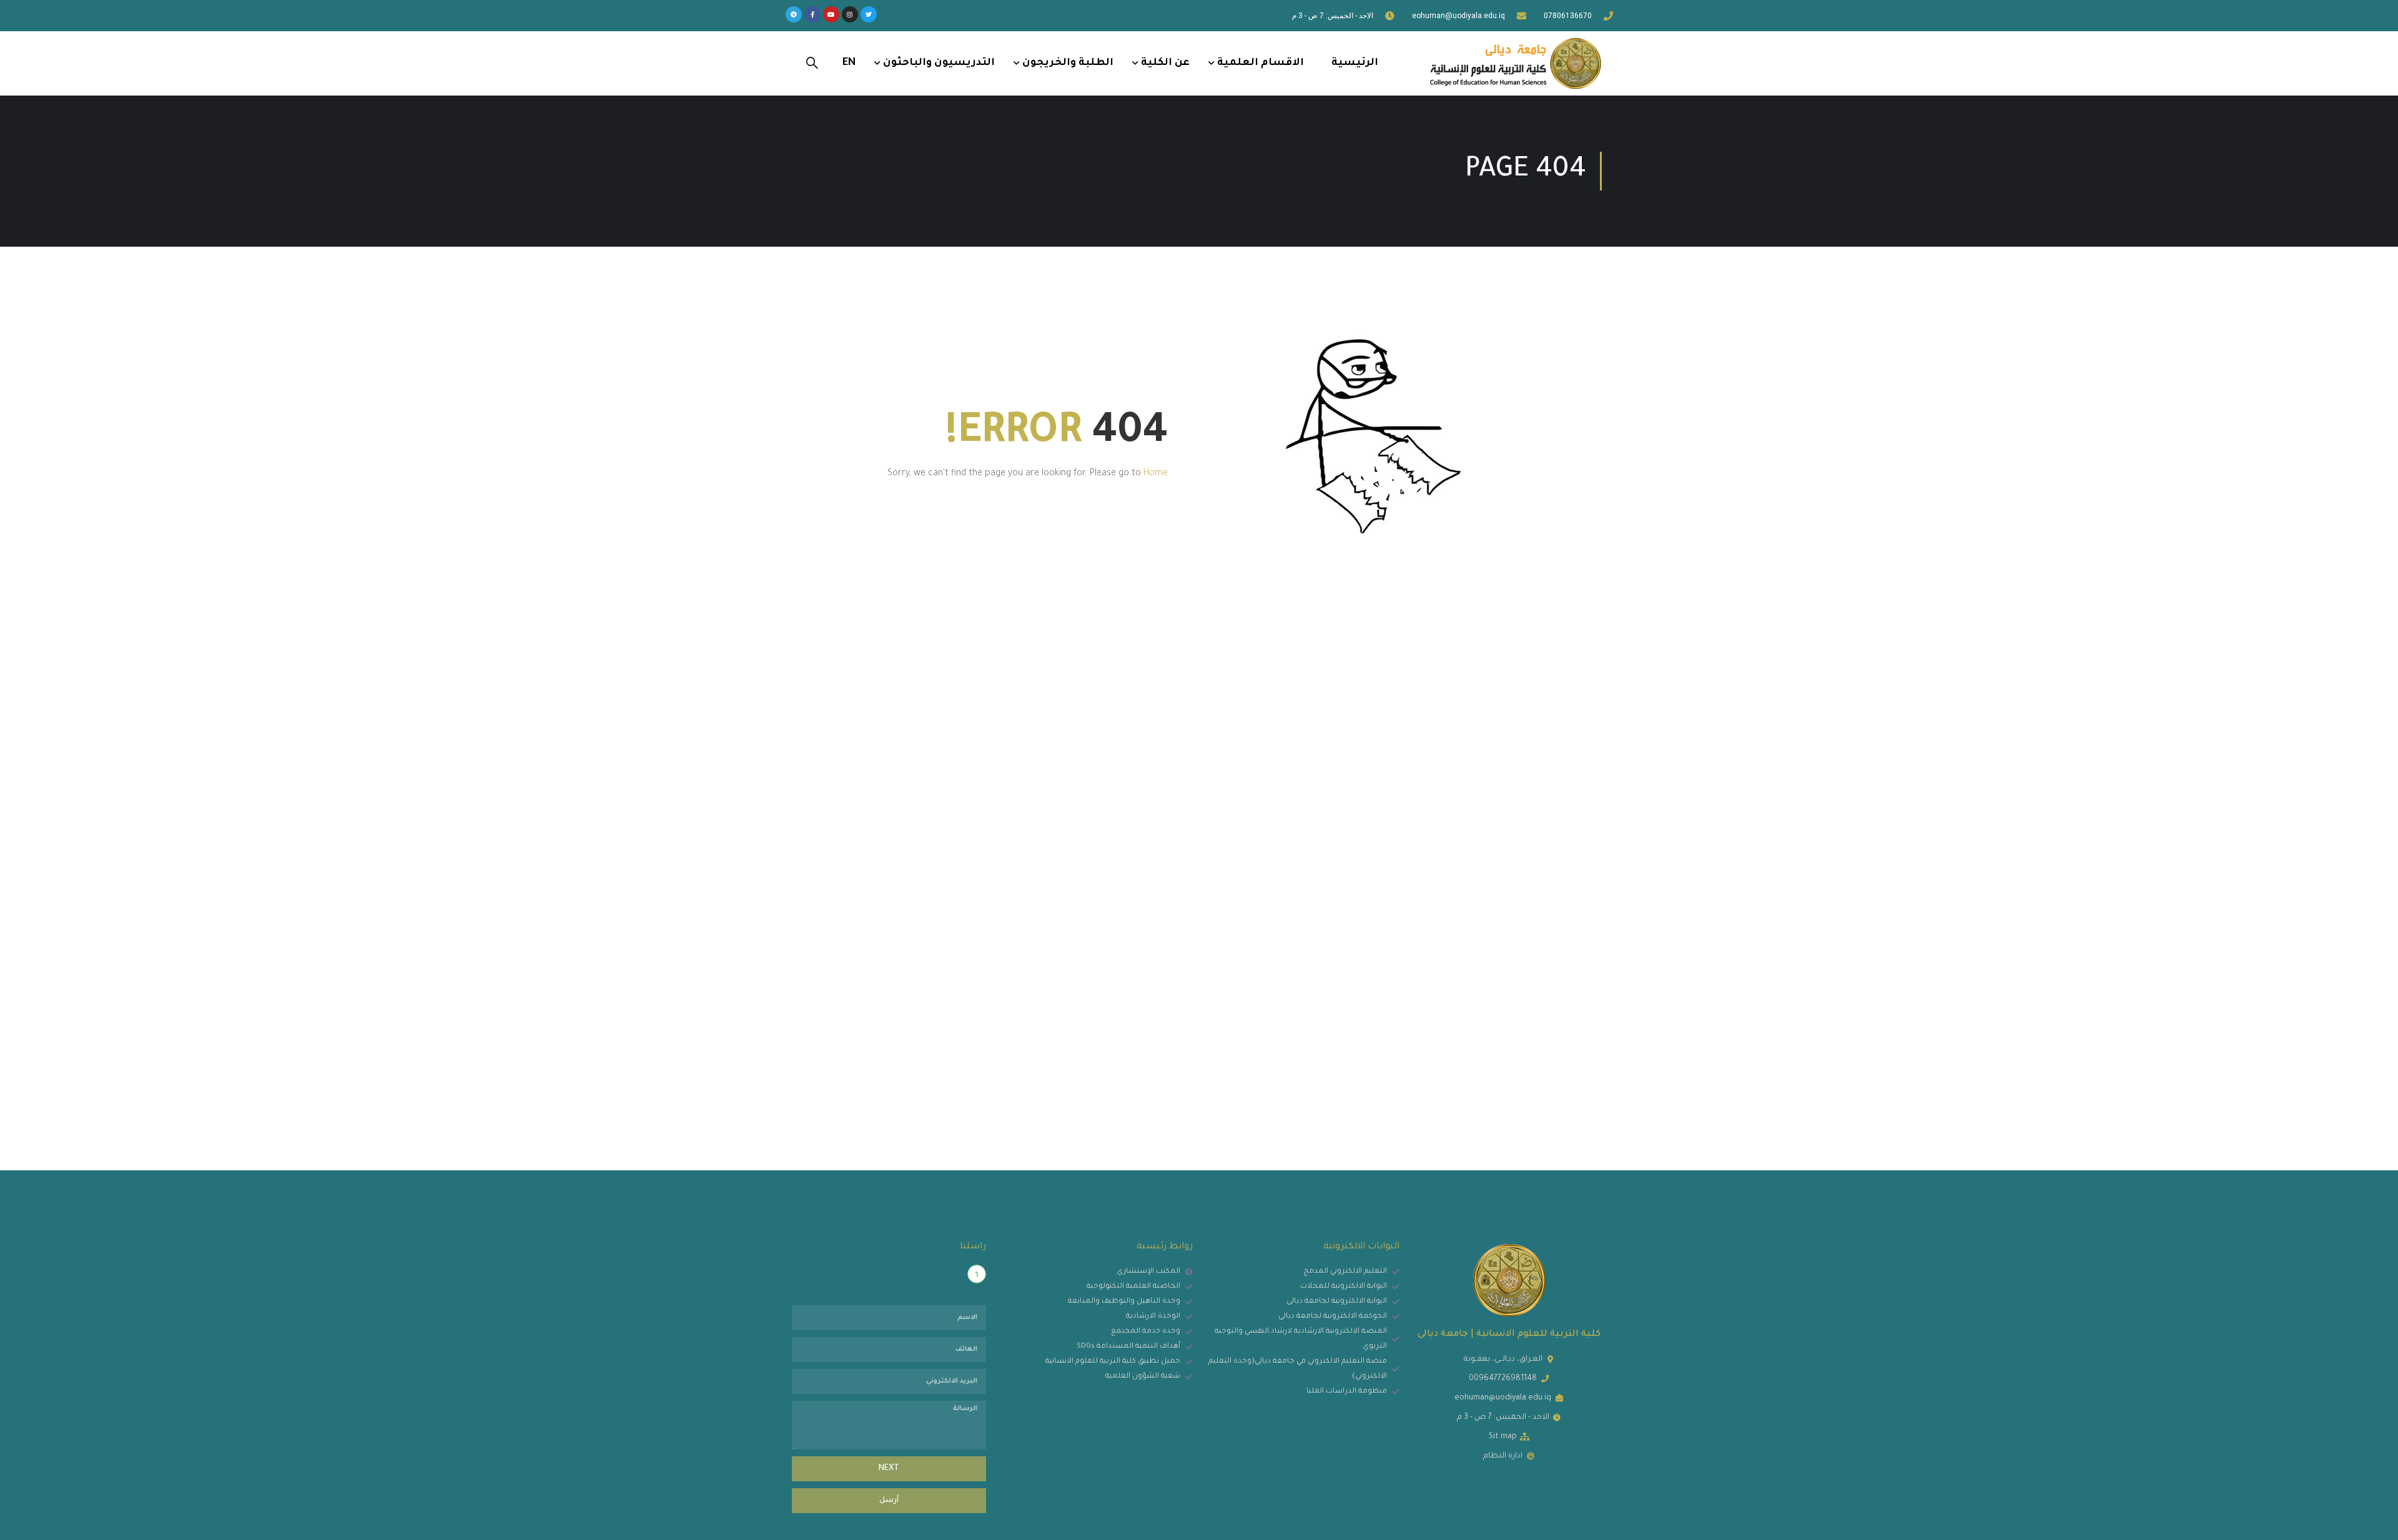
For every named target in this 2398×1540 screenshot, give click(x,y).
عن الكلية (1165, 63)
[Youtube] (831, 14)
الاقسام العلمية (1261, 63)
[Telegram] (794, 14)
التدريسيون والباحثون (939, 63)
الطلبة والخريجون (1068, 63)
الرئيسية (1355, 63)
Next (889, 1469)
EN (849, 63)
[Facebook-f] (812, 14)
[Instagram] (850, 14)
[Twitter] (869, 14)
